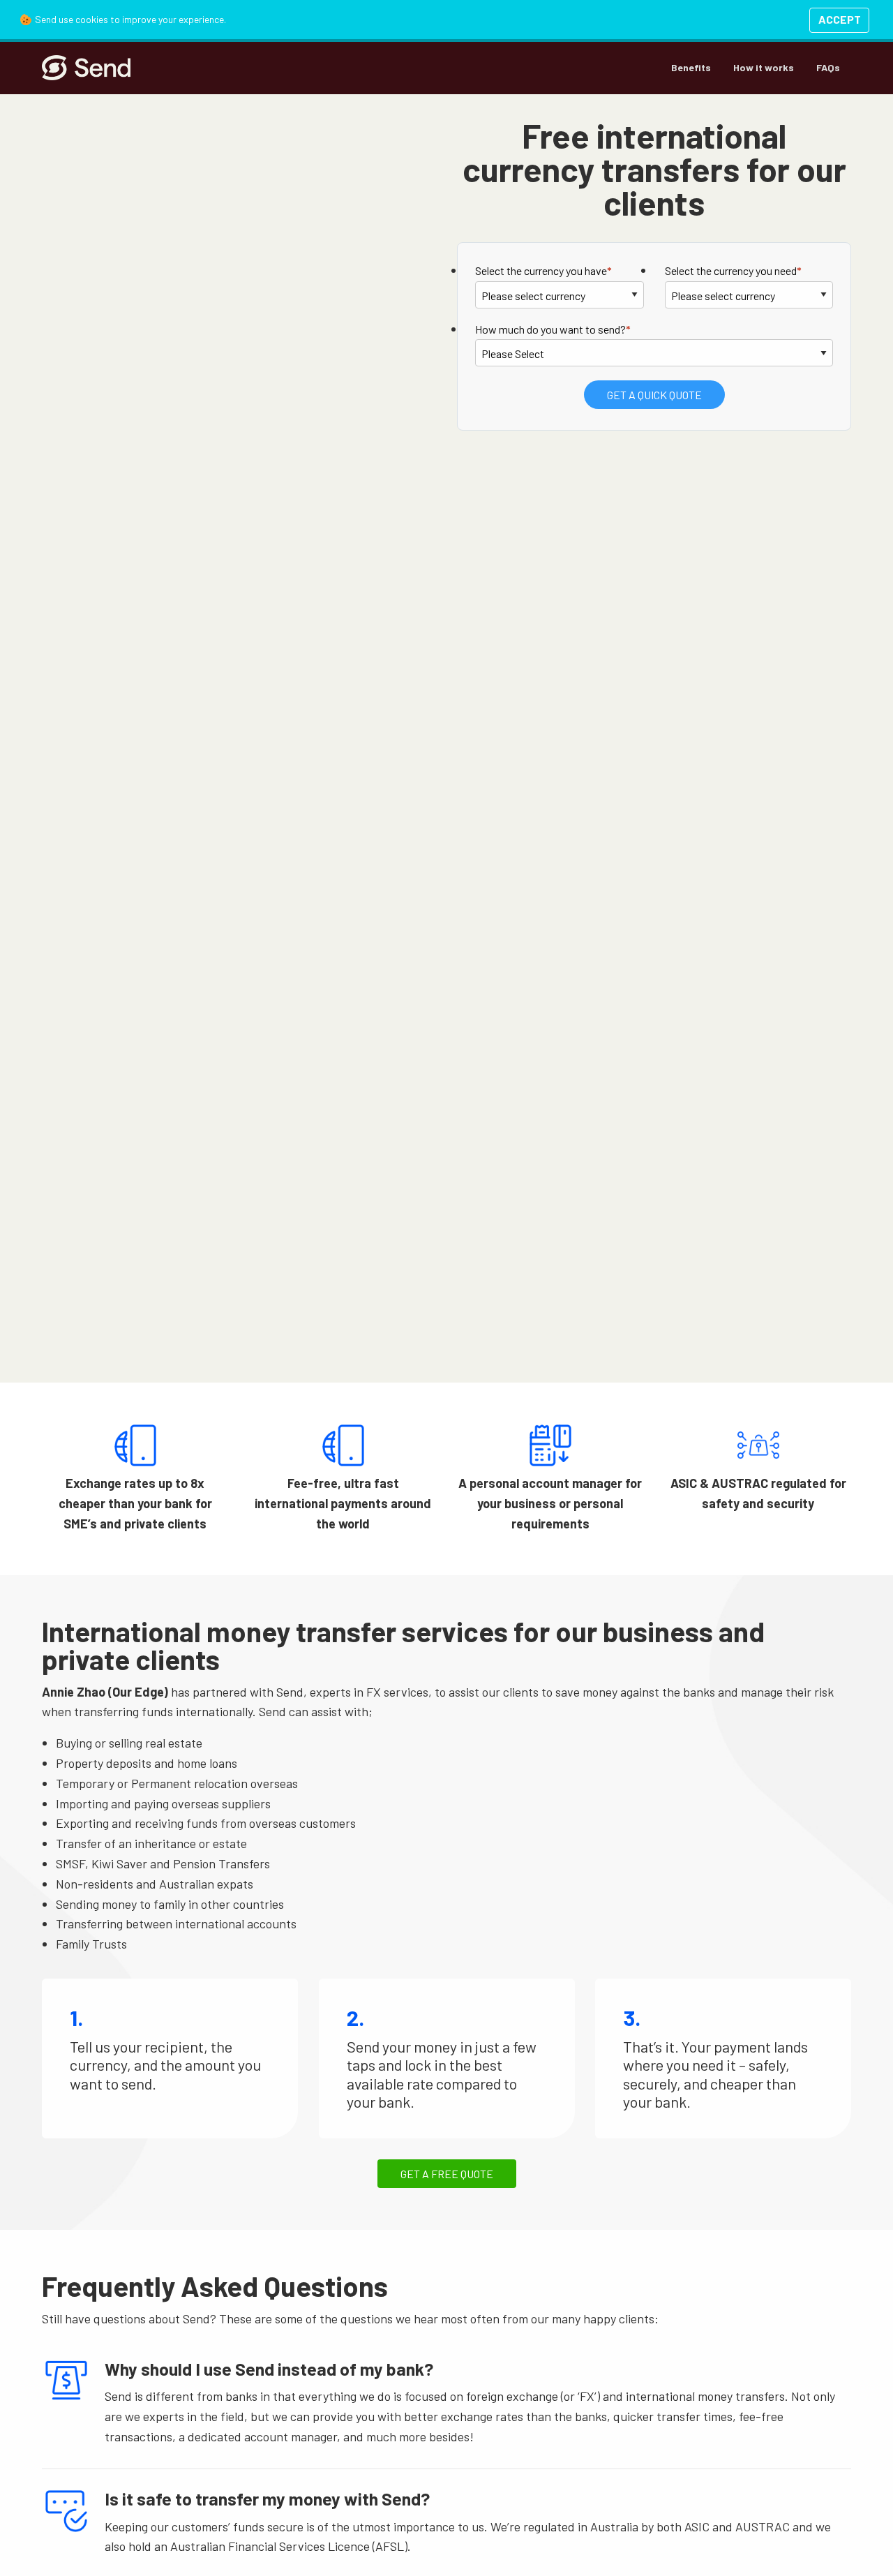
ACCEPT (840, 19)
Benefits (691, 67)
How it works (764, 67)
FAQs (828, 67)
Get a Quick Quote (654, 395)
